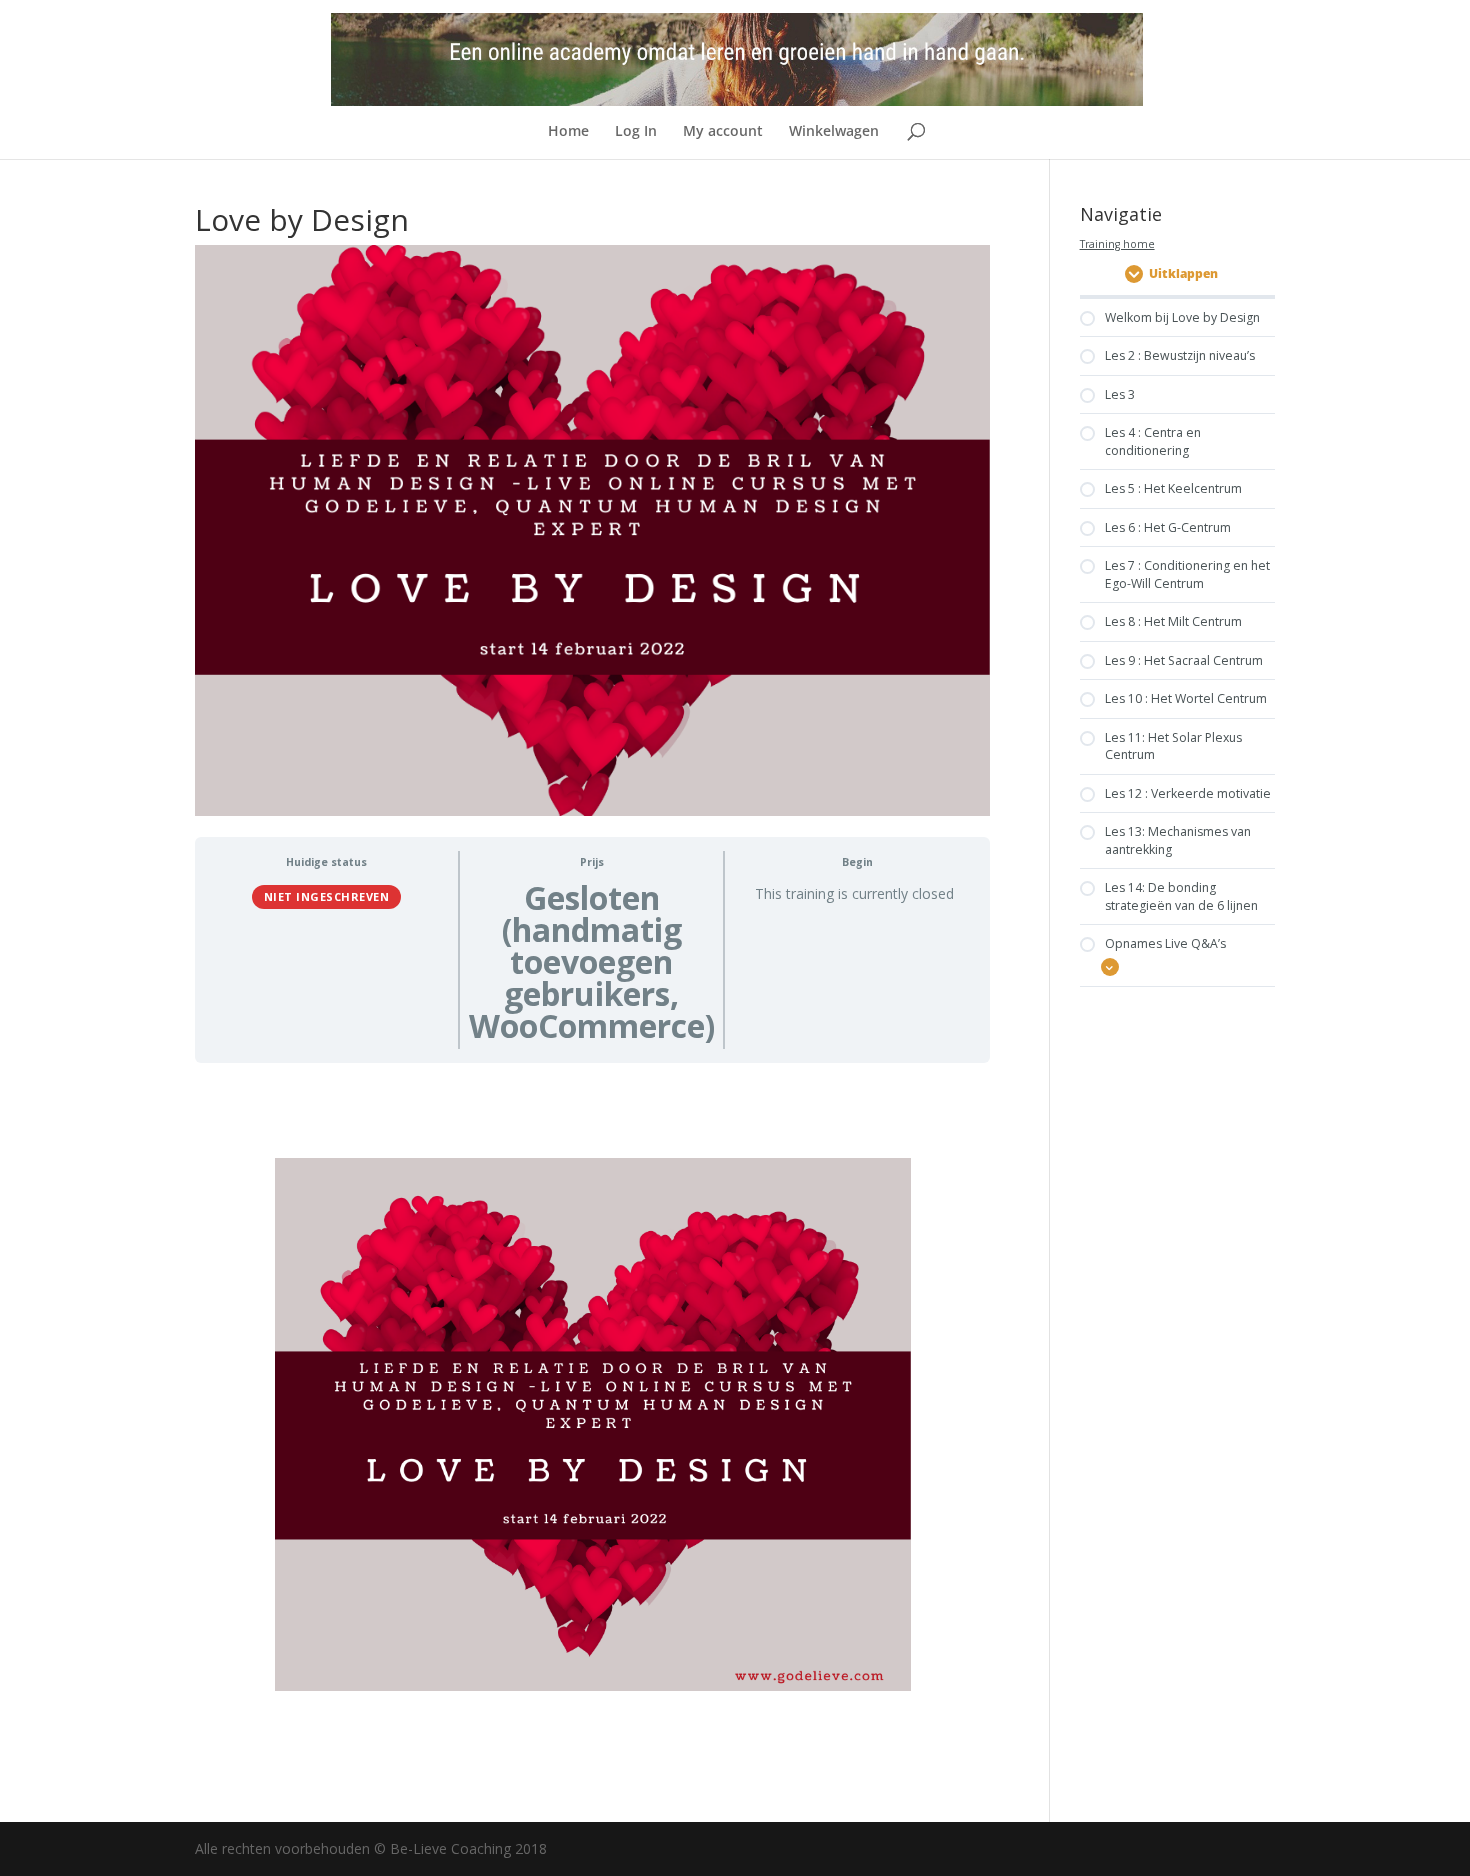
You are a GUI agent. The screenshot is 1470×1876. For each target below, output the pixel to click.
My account (723, 132)
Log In (636, 132)
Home (568, 132)
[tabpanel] (592, 1424)
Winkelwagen (834, 132)
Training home (1117, 244)
